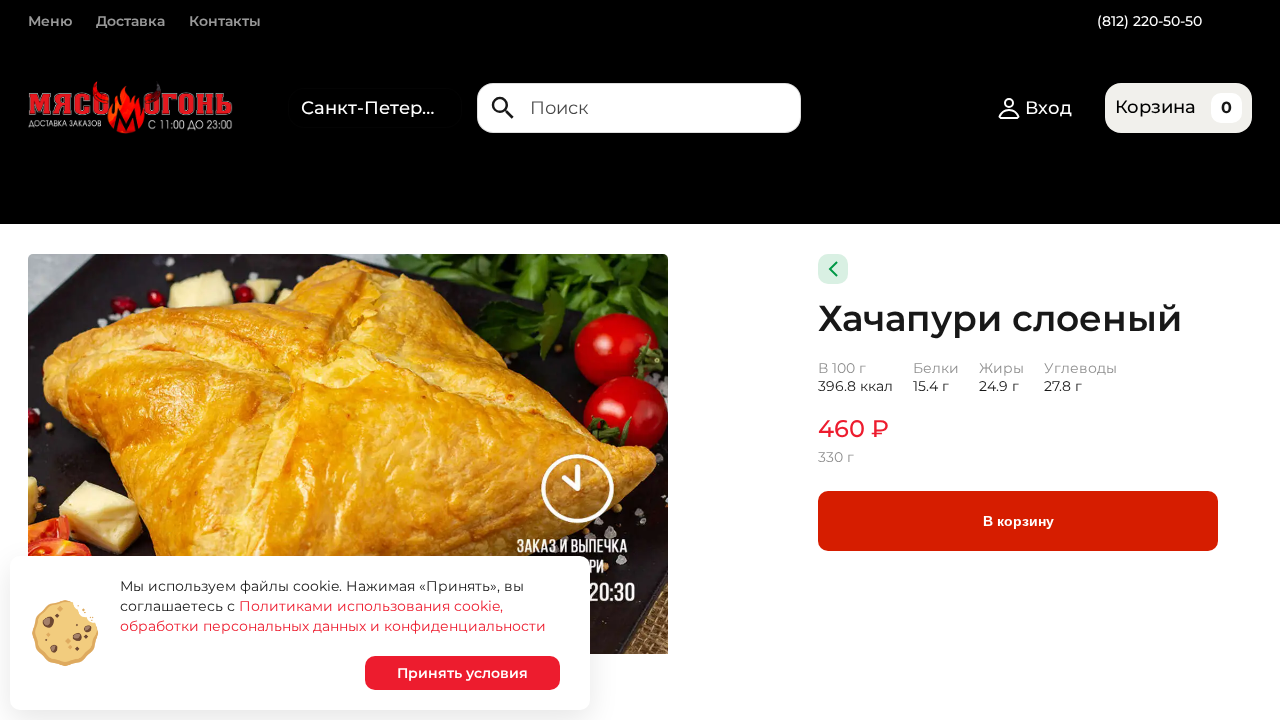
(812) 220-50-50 (1149, 21)
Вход (1048, 108)
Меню (50, 21)
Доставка (130, 21)
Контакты (225, 21)
